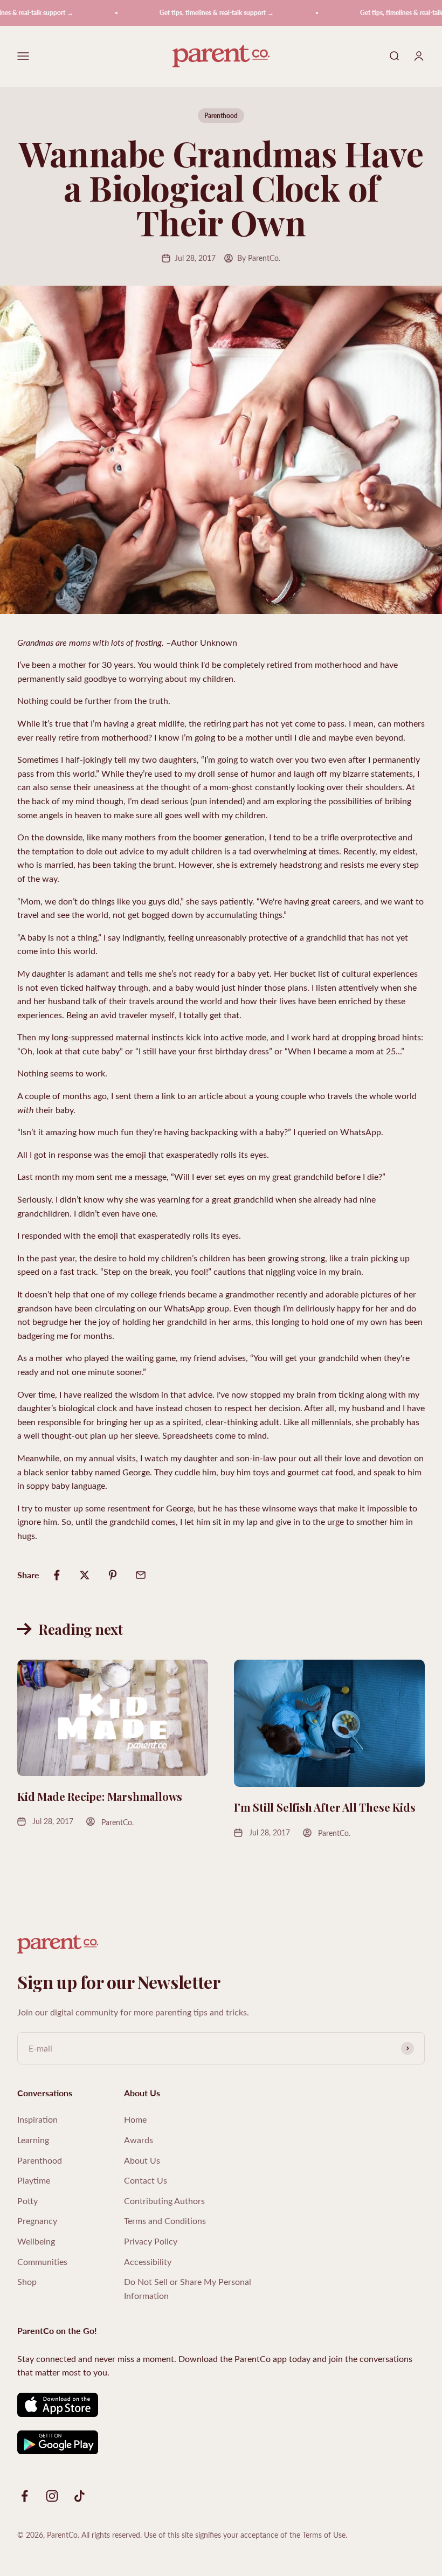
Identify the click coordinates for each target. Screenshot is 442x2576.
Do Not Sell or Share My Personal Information (188, 2288)
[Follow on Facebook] (25, 2496)
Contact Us (146, 2180)
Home (135, 2119)
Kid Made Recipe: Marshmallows (100, 1796)
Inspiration (37, 2119)
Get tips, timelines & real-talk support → (195, 13)
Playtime (34, 2180)
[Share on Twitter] (85, 1575)
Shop (27, 2281)
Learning (33, 2140)
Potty (27, 2201)
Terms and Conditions (165, 2221)
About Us (142, 2160)
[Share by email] (141, 1575)
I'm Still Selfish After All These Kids (324, 1807)
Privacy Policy (151, 2241)
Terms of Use (324, 2535)
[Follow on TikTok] (80, 2496)
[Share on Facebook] (57, 1575)
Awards (139, 2140)
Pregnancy (37, 2221)
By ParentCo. (259, 258)
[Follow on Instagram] (52, 2496)
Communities (42, 2261)
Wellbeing (36, 2241)
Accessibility (148, 2261)
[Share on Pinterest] (113, 1575)
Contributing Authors (164, 2201)
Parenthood (221, 116)
